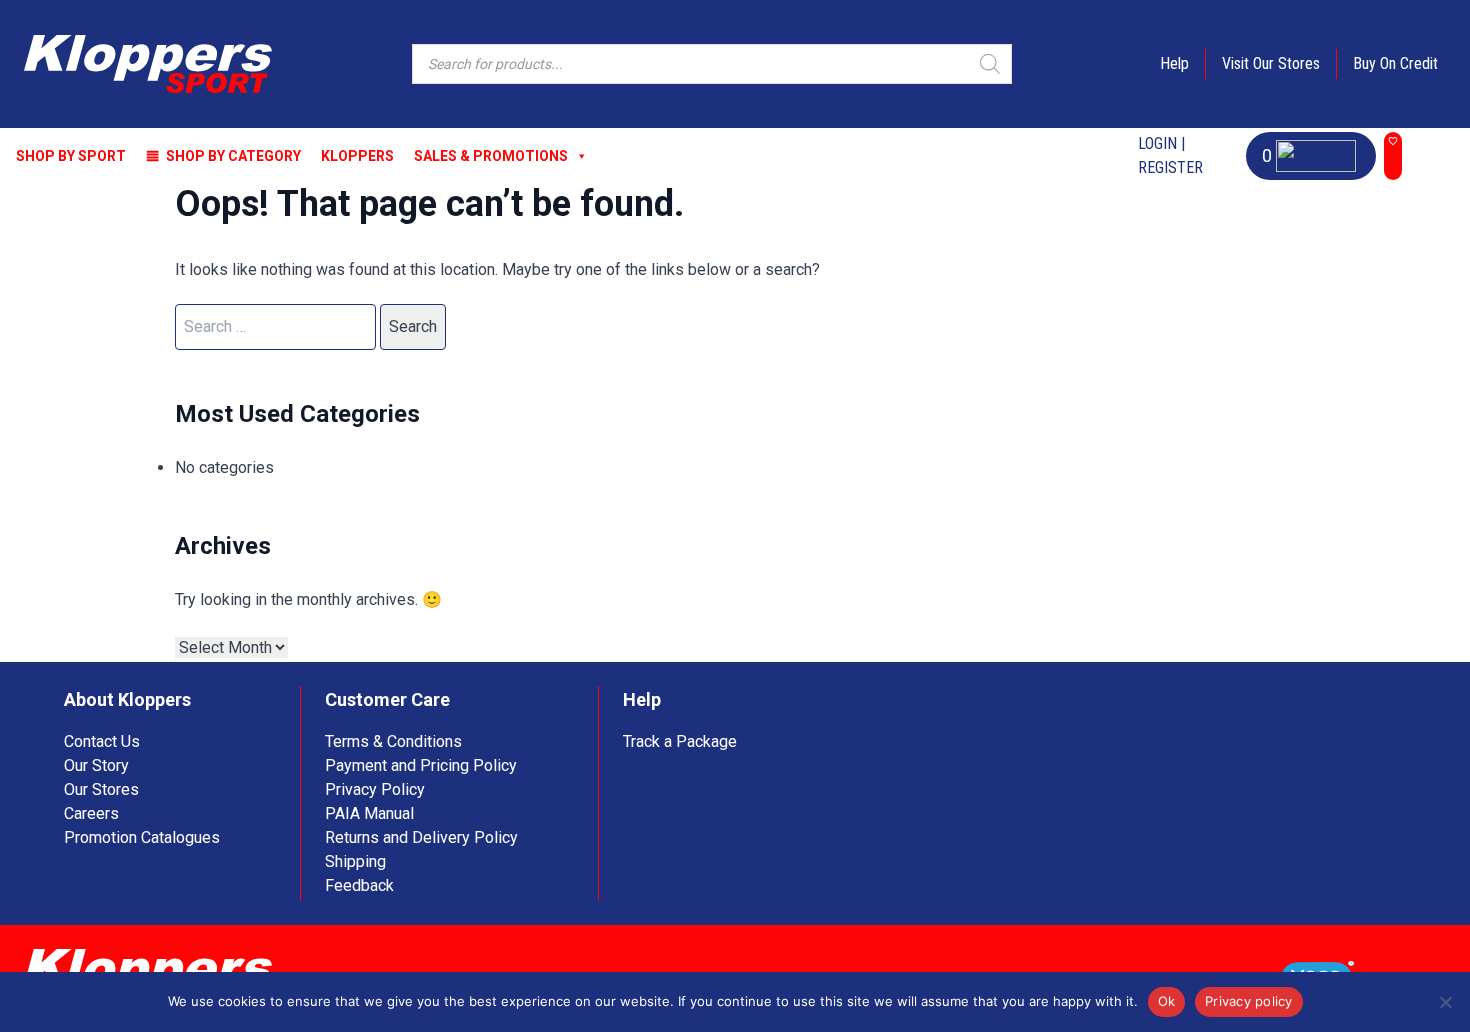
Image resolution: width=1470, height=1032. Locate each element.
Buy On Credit (1395, 63)
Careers (91, 813)
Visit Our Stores (1271, 63)
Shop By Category (233, 156)
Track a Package (680, 741)
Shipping (355, 861)
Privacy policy (1249, 1001)
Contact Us (102, 741)
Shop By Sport (71, 156)
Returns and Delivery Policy (421, 837)
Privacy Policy (375, 789)
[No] (1445, 1002)
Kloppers (357, 156)
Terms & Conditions (393, 741)
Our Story (96, 765)
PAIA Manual (369, 813)
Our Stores (101, 789)
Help (1174, 63)
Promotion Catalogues (142, 837)
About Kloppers (127, 699)
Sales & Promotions (491, 156)
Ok (1167, 1001)
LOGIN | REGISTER (1170, 155)
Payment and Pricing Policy (421, 765)
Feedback (359, 885)
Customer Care (387, 699)
